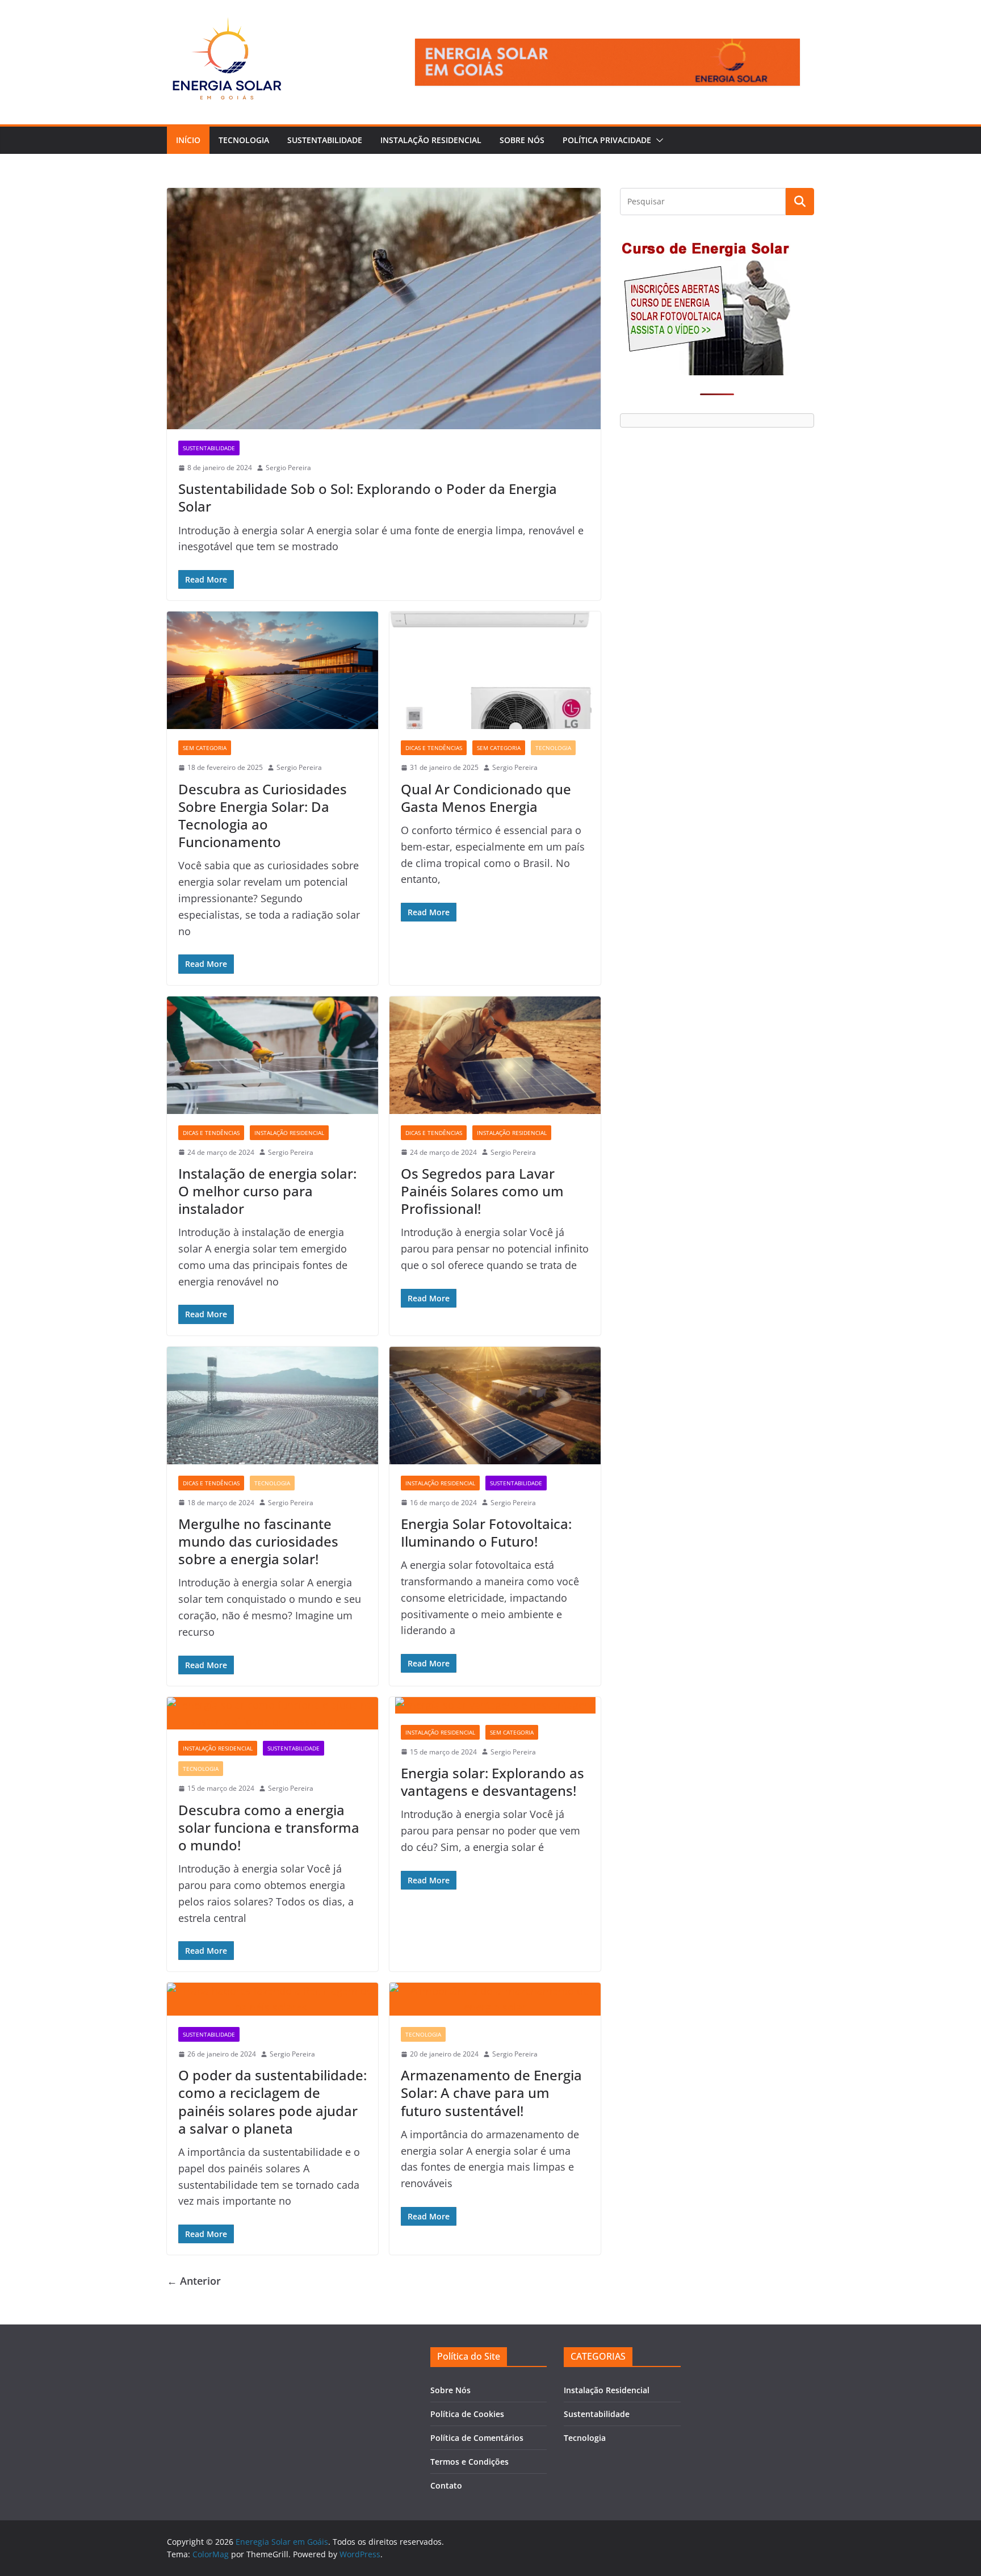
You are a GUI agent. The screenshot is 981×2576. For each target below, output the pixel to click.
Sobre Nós (522, 140)
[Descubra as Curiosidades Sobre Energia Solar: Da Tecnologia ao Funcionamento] (272, 670)
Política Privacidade (607, 140)
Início (188, 140)
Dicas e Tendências (434, 748)
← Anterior (194, 2281)
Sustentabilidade (325, 140)
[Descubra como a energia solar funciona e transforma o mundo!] (272, 1714)
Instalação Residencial (431, 140)
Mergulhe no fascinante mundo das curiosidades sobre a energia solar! (258, 1541)
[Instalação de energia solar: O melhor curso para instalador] (272, 1055)
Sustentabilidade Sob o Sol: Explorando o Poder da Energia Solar (368, 497)
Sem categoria (205, 748)
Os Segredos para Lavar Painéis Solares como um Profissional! (482, 1191)
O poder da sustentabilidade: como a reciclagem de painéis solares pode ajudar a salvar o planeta (272, 2102)
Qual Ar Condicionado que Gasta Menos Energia (486, 798)
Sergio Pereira (288, 468)
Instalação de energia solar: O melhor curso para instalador (267, 1191)
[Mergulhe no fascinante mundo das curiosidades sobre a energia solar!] (272, 1406)
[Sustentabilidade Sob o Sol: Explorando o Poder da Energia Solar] (384, 309)
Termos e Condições (469, 2462)
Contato (446, 2485)
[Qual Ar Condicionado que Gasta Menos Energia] (495, 670)
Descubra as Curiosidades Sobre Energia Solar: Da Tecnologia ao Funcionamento (263, 816)
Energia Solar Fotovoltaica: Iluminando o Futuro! (486, 1532)
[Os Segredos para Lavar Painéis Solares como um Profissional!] (495, 1055)
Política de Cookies (467, 2414)
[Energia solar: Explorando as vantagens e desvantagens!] (495, 1705)
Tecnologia (244, 140)
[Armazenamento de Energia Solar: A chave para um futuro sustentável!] (495, 1999)
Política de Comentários (477, 2438)
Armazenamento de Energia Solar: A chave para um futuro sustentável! (491, 2093)
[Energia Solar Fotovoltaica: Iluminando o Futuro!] (495, 1406)
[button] (657, 140)
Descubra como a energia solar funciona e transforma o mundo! (269, 1827)
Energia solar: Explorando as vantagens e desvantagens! (492, 1782)
